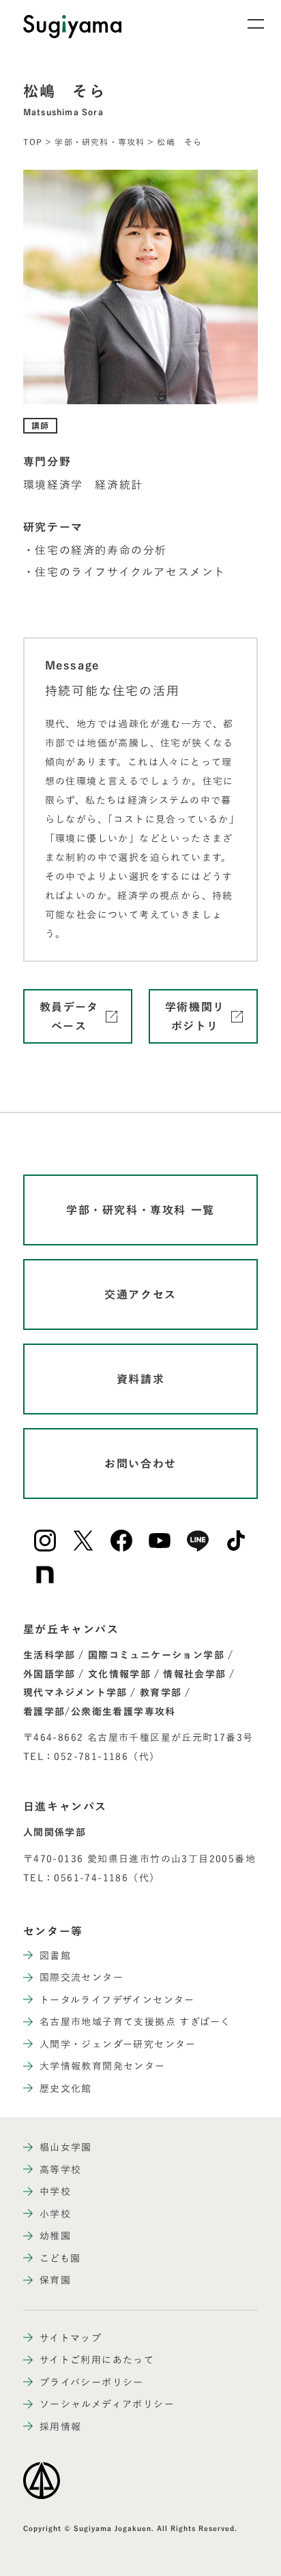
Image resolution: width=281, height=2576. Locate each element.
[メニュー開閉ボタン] (247, 24)
